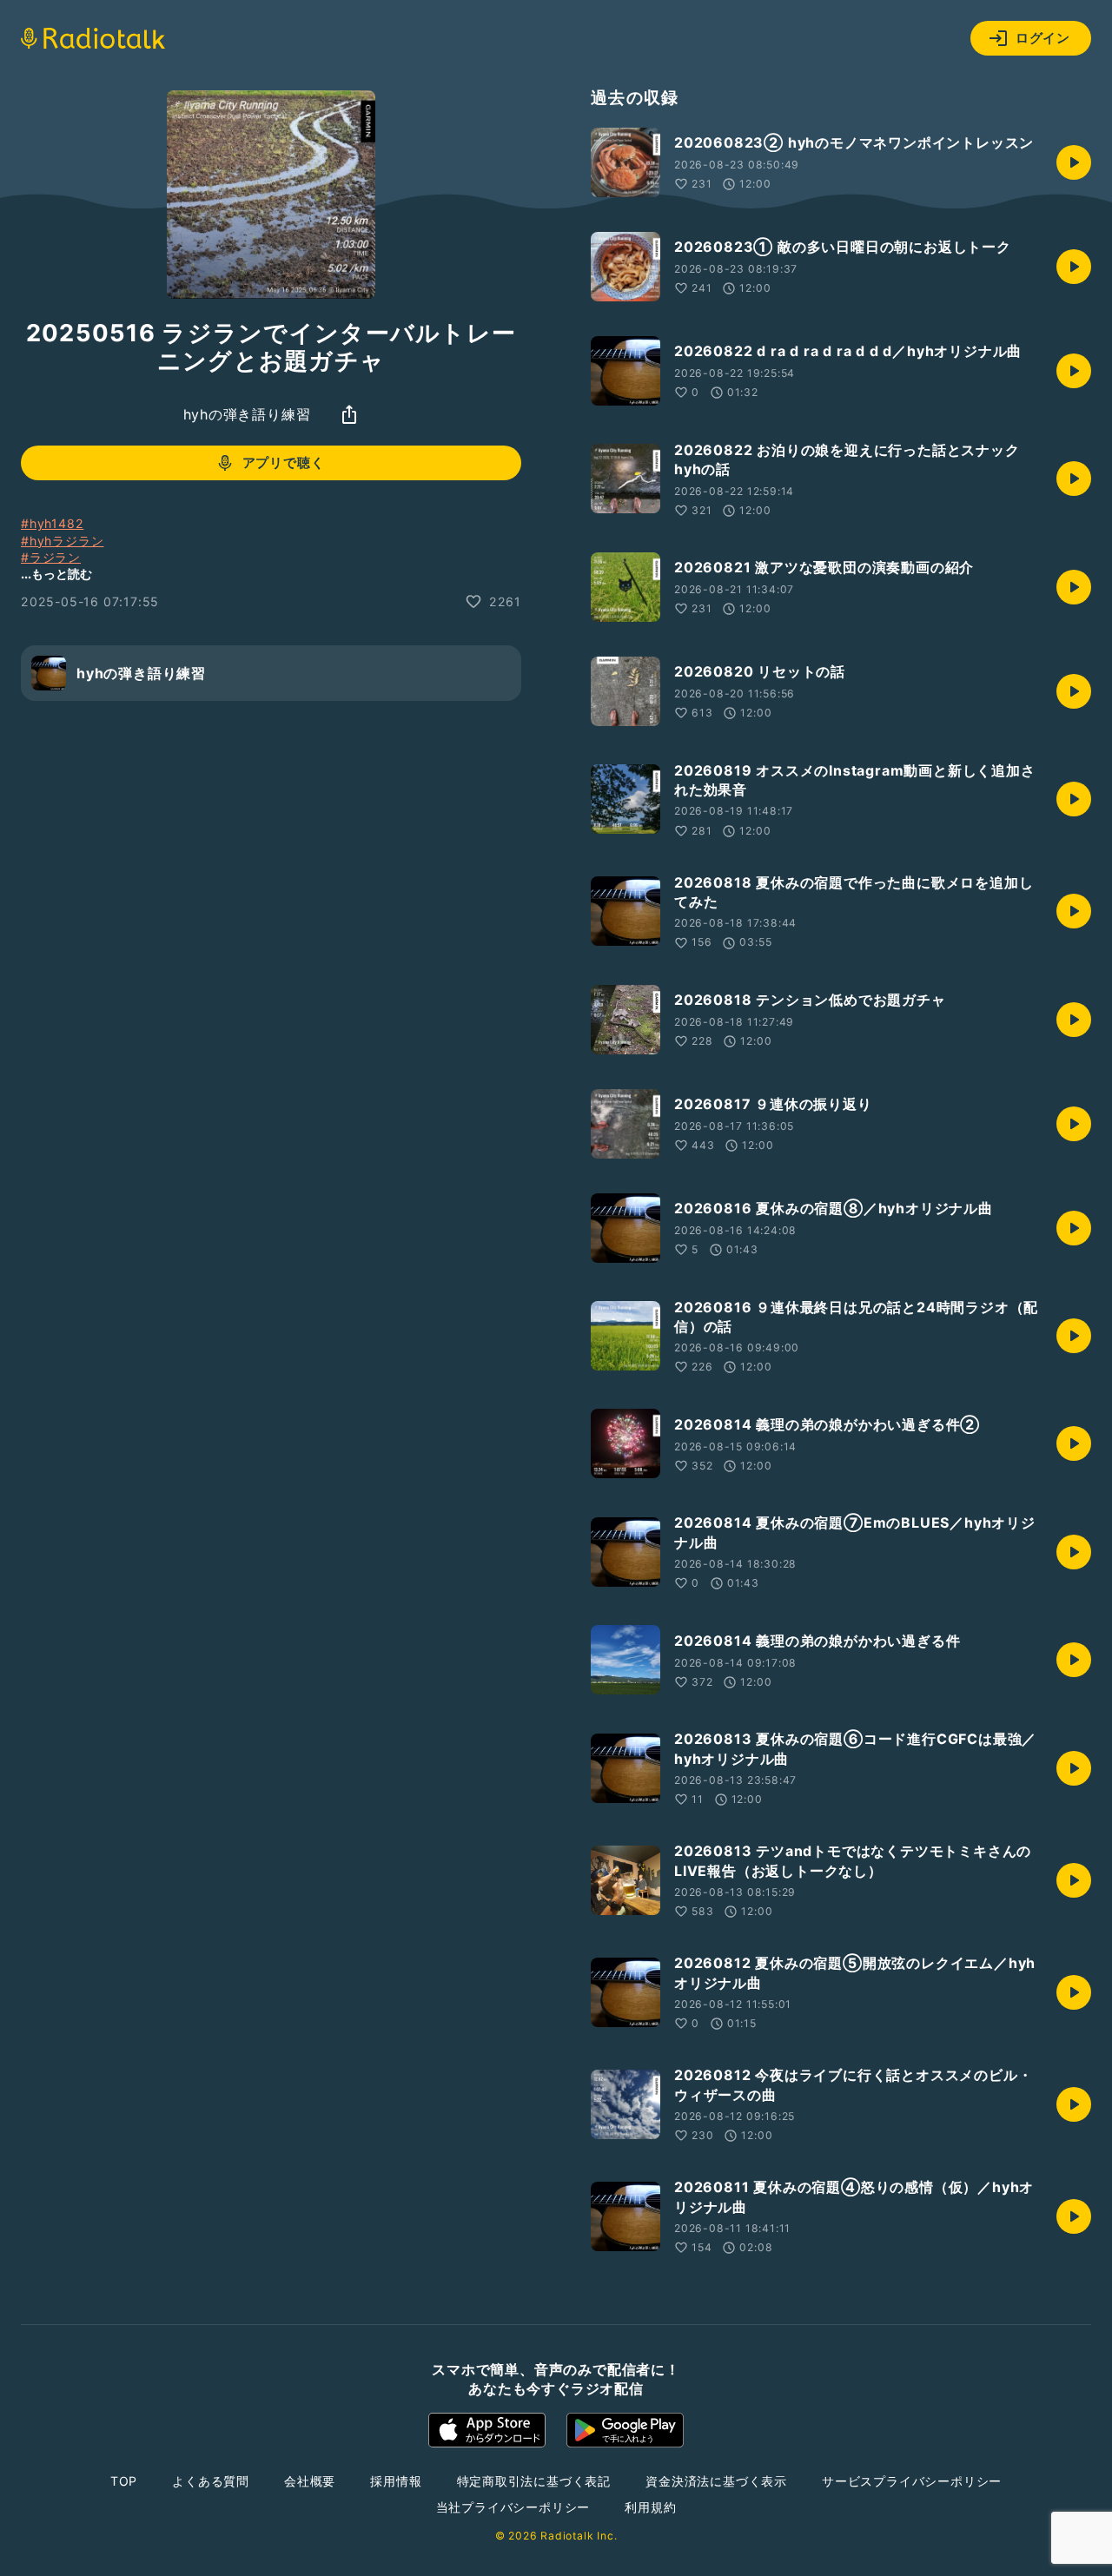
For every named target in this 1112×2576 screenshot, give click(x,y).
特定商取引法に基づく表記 (534, 2481)
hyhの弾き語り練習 (247, 414)
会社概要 (310, 2481)
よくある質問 (211, 2481)
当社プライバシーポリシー (513, 2507)
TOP (124, 2481)
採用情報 (396, 2481)
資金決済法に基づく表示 (716, 2481)
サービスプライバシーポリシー (912, 2481)
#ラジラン (51, 558)
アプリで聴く (284, 463)
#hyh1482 (52, 523)
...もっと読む (56, 574)
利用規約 (650, 2507)
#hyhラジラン (62, 541)
